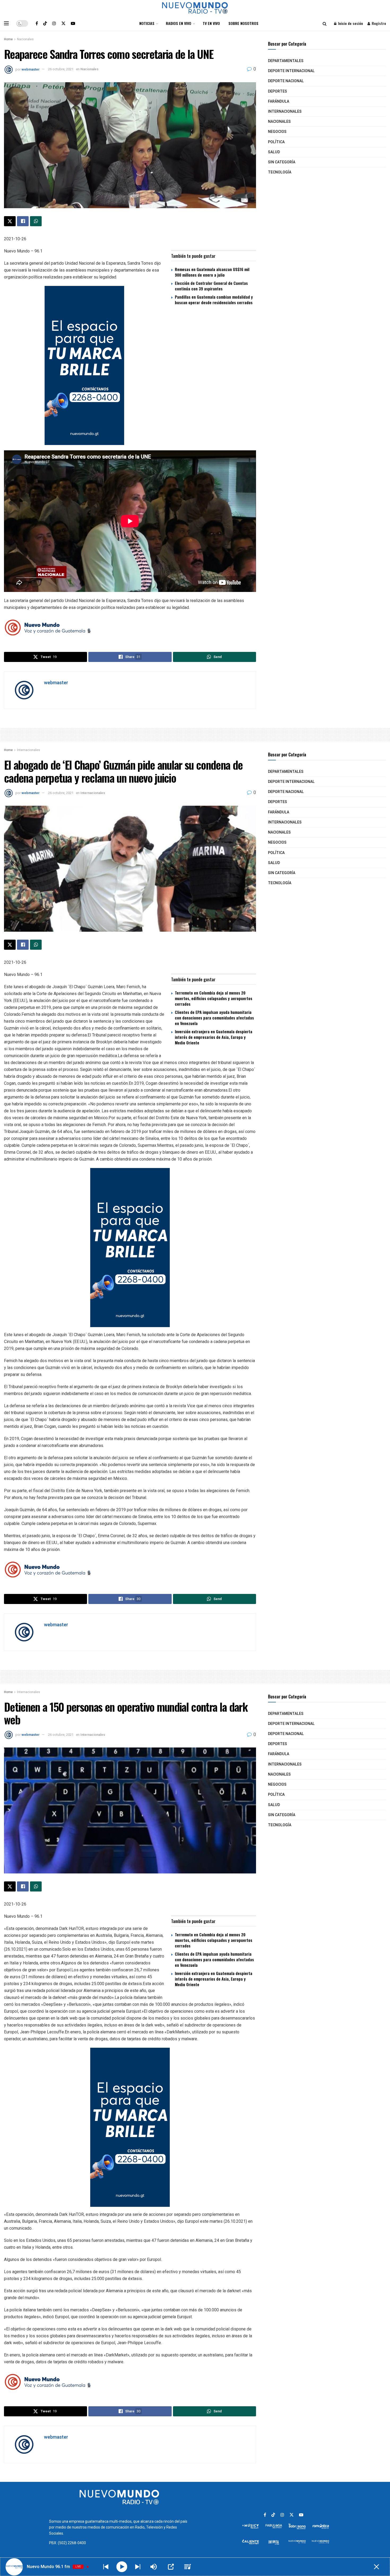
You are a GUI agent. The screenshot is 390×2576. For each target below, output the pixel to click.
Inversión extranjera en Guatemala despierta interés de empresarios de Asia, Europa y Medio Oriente (214, 1037)
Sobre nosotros (243, 23)
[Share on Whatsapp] (36, 221)
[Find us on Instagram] (54, 23)
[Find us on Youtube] (73, 23)
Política (276, 142)
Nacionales (25, 39)
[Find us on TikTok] (45, 23)
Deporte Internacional (291, 71)
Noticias (147, 23)
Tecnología (280, 172)
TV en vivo (211, 23)
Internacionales (285, 112)
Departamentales (286, 61)
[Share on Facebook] (23, 221)
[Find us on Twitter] (63, 23)
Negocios (277, 132)
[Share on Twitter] (10, 221)
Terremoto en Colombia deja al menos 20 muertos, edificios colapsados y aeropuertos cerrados (214, 998)
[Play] (122, 2567)
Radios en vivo (179, 23)
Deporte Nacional (286, 81)
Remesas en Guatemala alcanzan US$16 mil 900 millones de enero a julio (212, 272)
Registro (378, 23)
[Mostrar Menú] (6, 23)
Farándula (279, 101)
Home (8, 39)
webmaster (31, 69)
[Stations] (188, 2567)
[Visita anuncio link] (130, 365)
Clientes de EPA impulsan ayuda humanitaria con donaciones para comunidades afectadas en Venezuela (214, 1018)
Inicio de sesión (350, 23)
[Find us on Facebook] (37, 23)
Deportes (278, 91)
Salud (274, 152)
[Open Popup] (171, 2567)
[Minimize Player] (376, 2567)
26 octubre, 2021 (61, 69)
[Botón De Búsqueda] (325, 23)
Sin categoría (282, 162)
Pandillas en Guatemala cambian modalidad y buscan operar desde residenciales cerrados (214, 300)
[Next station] (106, 2567)
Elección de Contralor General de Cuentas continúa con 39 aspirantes (211, 286)
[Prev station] (138, 2567)
